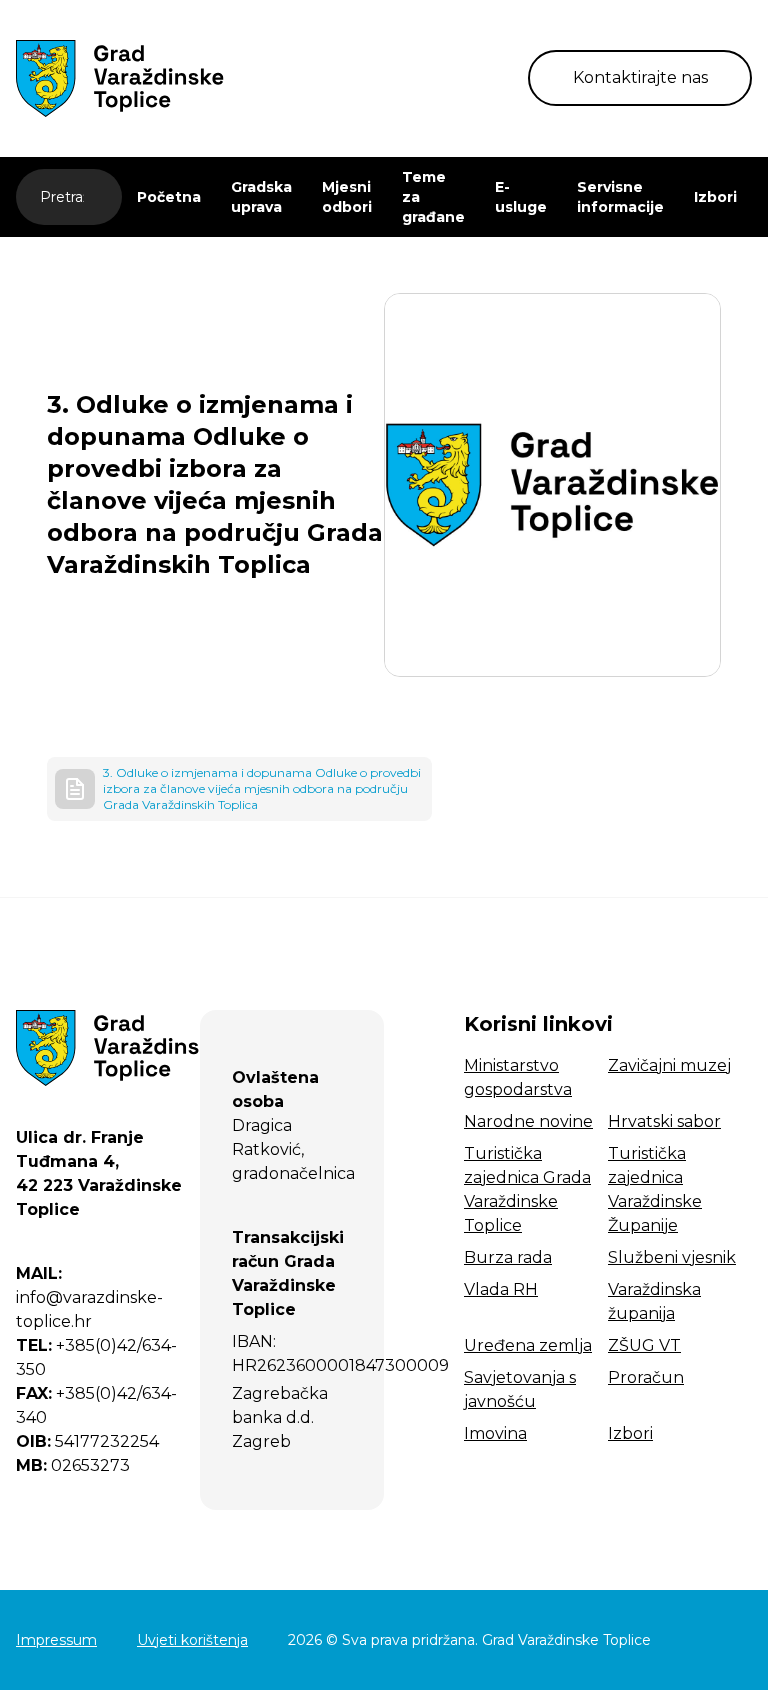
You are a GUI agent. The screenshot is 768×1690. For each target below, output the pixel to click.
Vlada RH (501, 1289)
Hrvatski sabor (664, 1121)
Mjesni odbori (347, 197)
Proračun (646, 1377)
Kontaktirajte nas (640, 77)
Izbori (715, 197)
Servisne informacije (620, 197)
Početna (169, 197)
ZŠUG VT (644, 1345)
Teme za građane (433, 197)
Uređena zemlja (528, 1345)
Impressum (56, 1640)
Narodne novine (528, 1121)
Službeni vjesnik (672, 1257)
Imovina (495, 1433)
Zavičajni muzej (669, 1065)
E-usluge (521, 197)
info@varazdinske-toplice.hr (89, 1297)
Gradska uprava (261, 197)
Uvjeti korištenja (192, 1640)
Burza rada (508, 1257)
